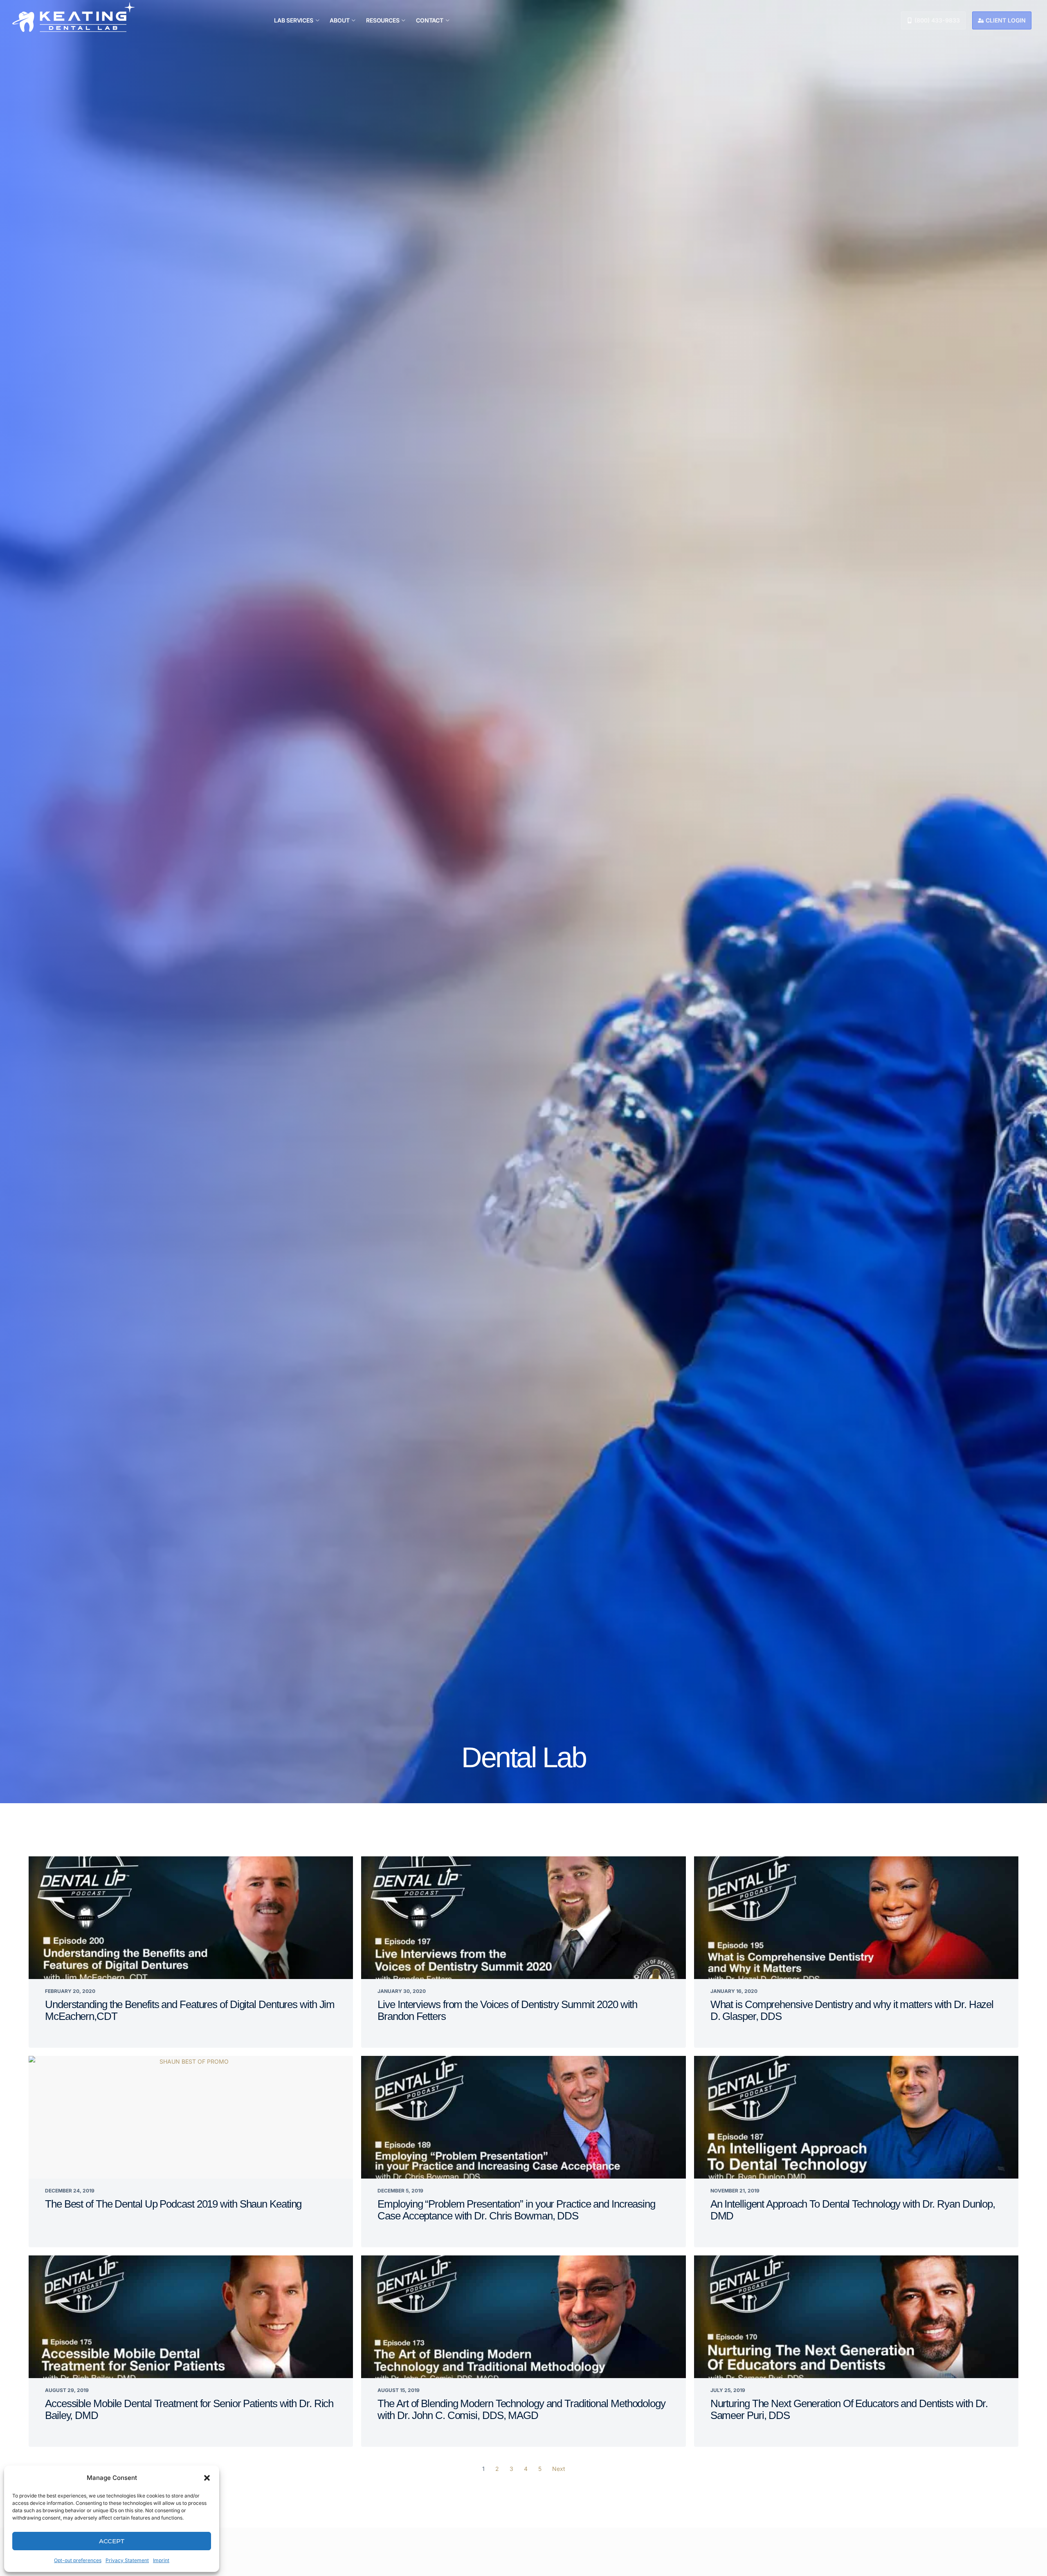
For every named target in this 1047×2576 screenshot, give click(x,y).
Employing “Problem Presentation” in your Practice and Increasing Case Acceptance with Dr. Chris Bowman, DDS (516, 2210)
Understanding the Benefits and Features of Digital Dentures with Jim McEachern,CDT (190, 2010)
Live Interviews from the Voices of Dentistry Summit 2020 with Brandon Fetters (507, 2010)
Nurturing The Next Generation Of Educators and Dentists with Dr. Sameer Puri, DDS (849, 2409)
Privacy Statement (127, 2560)
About (339, 20)
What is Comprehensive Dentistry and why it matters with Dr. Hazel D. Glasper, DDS (852, 2010)
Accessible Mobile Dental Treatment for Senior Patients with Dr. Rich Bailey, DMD (189, 2409)
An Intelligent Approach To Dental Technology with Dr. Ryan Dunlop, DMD (853, 2210)
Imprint (161, 2560)
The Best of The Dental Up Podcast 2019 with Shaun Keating (173, 2204)
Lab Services (294, 20)
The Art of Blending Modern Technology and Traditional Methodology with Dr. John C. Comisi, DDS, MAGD (521, 2409)
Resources (383, 20)
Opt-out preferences (78, 2560)
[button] (207, 2478)
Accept (112, 2541)
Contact (430, 20)
